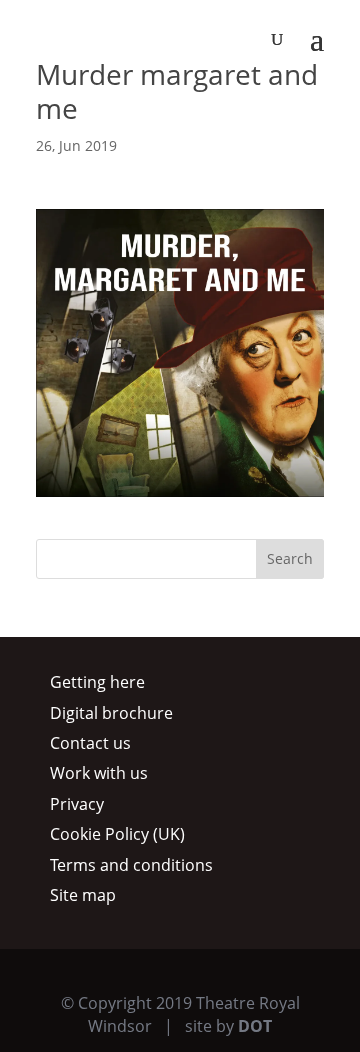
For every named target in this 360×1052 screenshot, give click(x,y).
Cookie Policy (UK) (117, 834)
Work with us (99, 773)
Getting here (97, 682)
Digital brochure (111, 713)
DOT (255, 1026)
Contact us (90, 743)
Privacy (77, 804)
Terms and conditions (131, 865)
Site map (83, 895)
